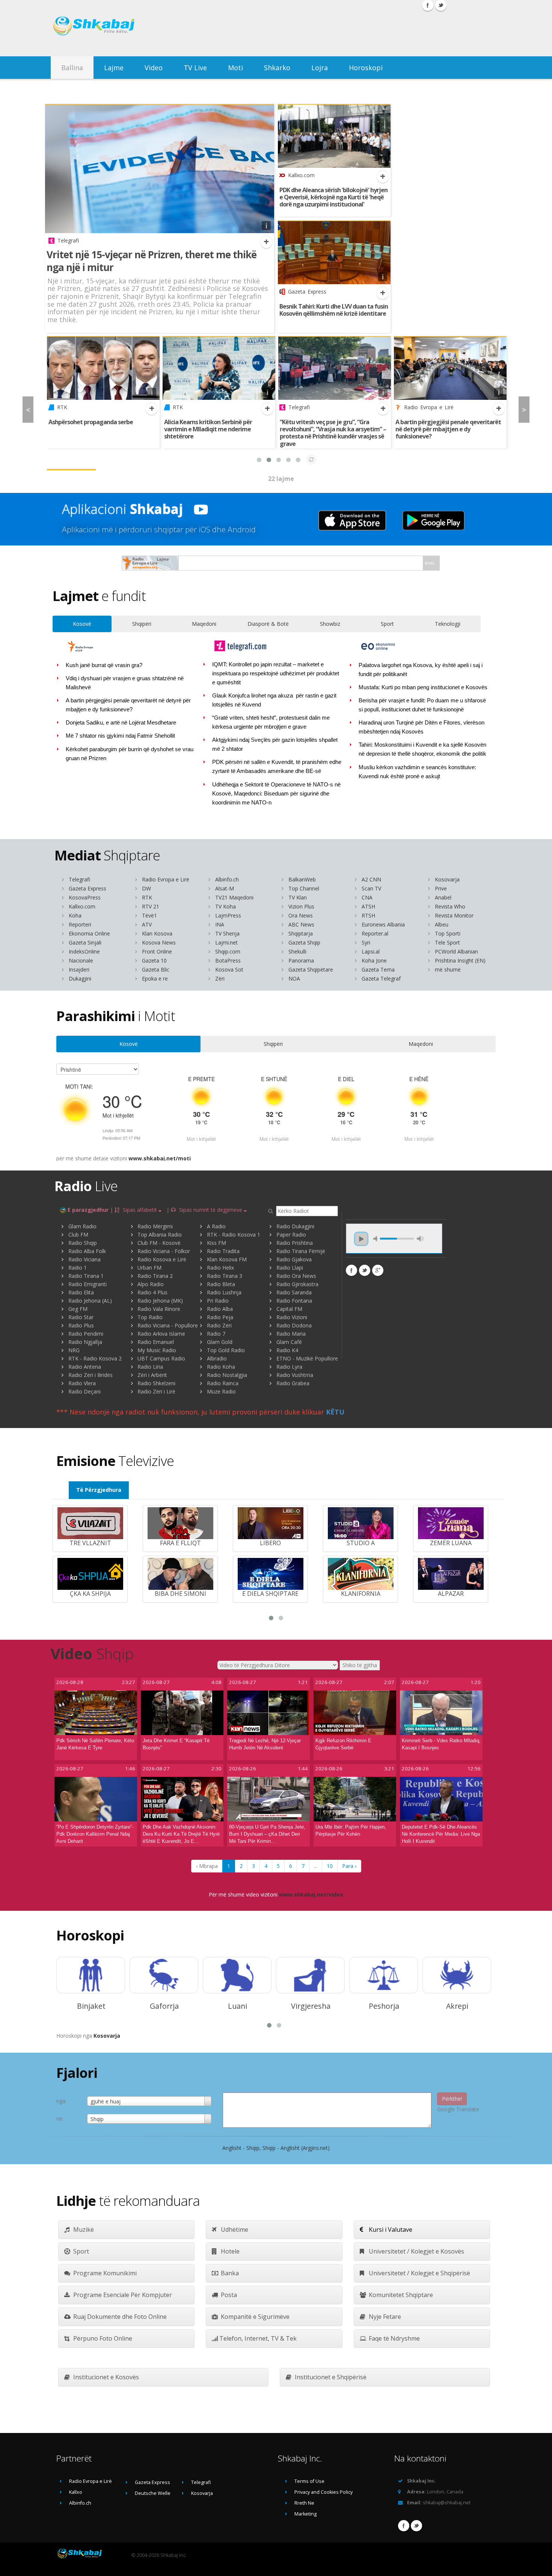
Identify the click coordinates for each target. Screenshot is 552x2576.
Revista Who (450, 906)
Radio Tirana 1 (86, 1276)
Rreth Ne (304, 2503)
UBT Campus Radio (161, 1358)
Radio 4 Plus (152, 1292)
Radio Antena (85, 1367)
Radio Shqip (83, 1243)
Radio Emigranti (87, 1284)
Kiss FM (216, 1243)
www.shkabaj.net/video (311, 1894)
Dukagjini (80, 978)
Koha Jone (374, 960)
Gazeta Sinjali (85, 942)
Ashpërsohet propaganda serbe (91, 422)
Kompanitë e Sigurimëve (254, 2317)
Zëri (220, 978)
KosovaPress (85, 897)
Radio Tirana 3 (225, 1276)
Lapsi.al (371, 951)
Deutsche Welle (153, 2493)
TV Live (195, 68)
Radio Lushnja (224, 1292)
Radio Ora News (296, 1276)
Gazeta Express (87, 888)
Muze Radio (221, 1391)
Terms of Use (309, 2481)
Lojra (320, 68)
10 (330, 1866)
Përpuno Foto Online (102, 2338)
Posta (228, 2295)
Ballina (72, 68)
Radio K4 (287, 1350)
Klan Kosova (157, 933)
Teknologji (448, 624)
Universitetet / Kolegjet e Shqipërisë (419, 2273)
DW (146, 888)
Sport (387, 624)
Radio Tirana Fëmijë (301, 1251)
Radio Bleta (221, 1284)
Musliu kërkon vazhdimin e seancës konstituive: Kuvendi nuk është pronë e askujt (418, 772)
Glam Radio (82, 1226)
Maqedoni (204, 624)
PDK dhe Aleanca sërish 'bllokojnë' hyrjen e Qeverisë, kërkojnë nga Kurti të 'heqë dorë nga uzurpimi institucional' (333, 197)
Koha (75, 915)
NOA (294, 978)
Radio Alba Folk (87, 1251)
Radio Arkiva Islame (161, 1334)
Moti (235, 68)
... (316, 1866)
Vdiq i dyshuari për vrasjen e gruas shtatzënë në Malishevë (125, 683)
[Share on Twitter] (365, 1270)
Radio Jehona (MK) (160, 1301)
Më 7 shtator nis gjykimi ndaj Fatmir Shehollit (120, 736)
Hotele (229, 2251)
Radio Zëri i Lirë (156, 1391)
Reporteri (80, 924)
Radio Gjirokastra (297, 1284)
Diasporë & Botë (268, 624)
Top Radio (150, 1317)
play (361, 1239)
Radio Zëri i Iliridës (90, 1375)
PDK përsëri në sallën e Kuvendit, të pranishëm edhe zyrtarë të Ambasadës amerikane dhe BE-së (277, 767)
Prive (441, 888)
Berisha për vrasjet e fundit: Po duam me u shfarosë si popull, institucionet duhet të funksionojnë (422, 705)
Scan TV (371, 888)
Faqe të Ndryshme (394, 2338)
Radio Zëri (219, 1325)
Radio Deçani (84, 1391)
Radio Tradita (223, 1251)
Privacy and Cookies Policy (324, 2492)
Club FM (78, 1235)
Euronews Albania (383, 924)
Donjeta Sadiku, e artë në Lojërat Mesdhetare (121, 723)
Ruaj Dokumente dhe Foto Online (119, 2317)
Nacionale (81, 960)
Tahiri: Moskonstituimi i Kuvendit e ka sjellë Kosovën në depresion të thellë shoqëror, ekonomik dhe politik (423, 749)
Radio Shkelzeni (156, 1383)
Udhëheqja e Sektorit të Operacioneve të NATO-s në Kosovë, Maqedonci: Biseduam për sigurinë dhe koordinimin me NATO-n (277, 794)
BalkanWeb (302, 879)
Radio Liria (150, 1367)
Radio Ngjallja (85, 1342)
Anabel (443, 897)
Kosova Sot (229, 969)
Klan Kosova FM (227, 1259)
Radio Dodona (294, 1325)
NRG (74, 1350)
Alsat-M (225, 888)
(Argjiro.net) (315, 2148)
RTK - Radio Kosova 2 (95, 1358)
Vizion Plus (301, 906)
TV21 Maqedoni (234, 897)
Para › (349, 1866)
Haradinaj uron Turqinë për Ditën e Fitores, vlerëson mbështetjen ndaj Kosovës (422, 727)
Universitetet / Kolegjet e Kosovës (416, 2251)
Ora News (301, 915)
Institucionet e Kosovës (105, 2377)
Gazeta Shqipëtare (311, 969)
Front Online (157, 951)
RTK (147, 897)
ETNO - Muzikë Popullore (307, 1358)
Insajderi (79, 969)
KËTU (335, 1412)
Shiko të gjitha (360, 1665)
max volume (420, 1239)
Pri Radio (218, 1301)
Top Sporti (448, 933)
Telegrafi (79, 879)
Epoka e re (155, 978)
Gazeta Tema (378, 969)
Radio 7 (216, 1334)
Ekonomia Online (89, 933)
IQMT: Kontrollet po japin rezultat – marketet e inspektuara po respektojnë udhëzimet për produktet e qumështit (276, 673)
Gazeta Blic (156, 969)
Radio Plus (81, 1325)
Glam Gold (220, 1342)
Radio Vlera (82, 1383)
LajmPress (228, 915)
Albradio (217, 1358)
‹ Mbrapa (207, 1866)
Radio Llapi (290, 1268)
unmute (377, 1239)
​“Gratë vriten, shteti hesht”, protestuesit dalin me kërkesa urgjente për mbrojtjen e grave (271, 722)
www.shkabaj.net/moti (160, 1158)
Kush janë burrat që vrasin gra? (104, 665)
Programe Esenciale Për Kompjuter (122, 2295)
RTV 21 (151, 906)
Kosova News (159, 942)
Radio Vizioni (292, 1317)
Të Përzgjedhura (99, 1490)
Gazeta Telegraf (381, 978)
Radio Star (81, 1317)
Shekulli (297, 951)
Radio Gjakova (294, 1259)
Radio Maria (291, 1334)
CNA (367, 897)
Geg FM (78, 1309)
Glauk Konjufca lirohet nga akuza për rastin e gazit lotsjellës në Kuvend (274, 700)
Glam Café (289, 1342)
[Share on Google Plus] (378, 1270)
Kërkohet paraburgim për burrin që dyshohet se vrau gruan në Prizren (130, 754)
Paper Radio (291, 1235)
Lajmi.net (226, 942)
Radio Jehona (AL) (90, 1301)
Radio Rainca (223, 1383)
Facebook (404, 2526)
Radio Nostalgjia (227, 1375)
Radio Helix (220, 1268)
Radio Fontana (294, 1301)
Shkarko (277, 68)
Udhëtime (234, 2230)
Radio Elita (81, 1292)
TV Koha (225, 906)
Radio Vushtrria (295, 1375)
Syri (366, 942)
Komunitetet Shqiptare (400, 2295)
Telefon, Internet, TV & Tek (258, 2338)
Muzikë (83, 2230)
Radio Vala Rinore (159, 1309)
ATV (147, 924)
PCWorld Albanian (456, 951)
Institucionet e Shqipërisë (330, 2377)
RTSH (368, 915)
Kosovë (82, 624)
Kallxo (76, 2492)
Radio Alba (220, 1309)
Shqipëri (142, 624)
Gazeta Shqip (304, 942)
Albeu (442, 924)
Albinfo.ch (227, 879)
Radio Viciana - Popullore (168, 1325)
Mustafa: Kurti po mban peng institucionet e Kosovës (423, 687)
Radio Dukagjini (295, 1226)
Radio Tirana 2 (155, 1276)
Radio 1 (78, 1268)
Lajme (114, 68)
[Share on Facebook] (351, 1270)
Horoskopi (366, 68)
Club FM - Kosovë (159, 1243)
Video (154, 68)
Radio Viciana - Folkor (164, 1251)
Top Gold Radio (226, 1350)
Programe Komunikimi (104, 2273)
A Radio (216, 1226)
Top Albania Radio (160, 1235)
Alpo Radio (151, 1284)
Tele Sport (447, 942)
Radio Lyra (289, 1367)
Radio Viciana (84, 1259)
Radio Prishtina (295, 1243)
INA (220, 924)
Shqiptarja (301, 933)
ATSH (368, 906)
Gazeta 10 (154, 960)
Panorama (301, 960)
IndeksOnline (84, 951)
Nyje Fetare (384, 2317)
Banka (229, 2273)
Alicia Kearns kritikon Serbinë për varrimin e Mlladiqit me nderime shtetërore (208, 429)
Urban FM (149, 1268)
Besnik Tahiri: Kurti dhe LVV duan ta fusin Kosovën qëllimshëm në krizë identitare (334, 310)
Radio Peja (220, 1317)
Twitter (416, 2526)
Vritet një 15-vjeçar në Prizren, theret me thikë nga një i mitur (152, 261)
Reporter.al (375, 933)
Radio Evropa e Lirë (166, 879)
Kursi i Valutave (390, 2230)
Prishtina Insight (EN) (460, 960)
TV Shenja (227, 933)
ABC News (301, 924)
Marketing (305, 2514)
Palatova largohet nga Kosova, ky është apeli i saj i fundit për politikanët (421, 670)
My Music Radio (157, 1350)
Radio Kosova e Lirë (162, 1259)
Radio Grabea (293, 1383)
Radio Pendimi (86, 1334)
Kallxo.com (82, 906)
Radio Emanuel (156, 1342)
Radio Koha (221, 1367)
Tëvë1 (149, 915)
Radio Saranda (294, 1292)
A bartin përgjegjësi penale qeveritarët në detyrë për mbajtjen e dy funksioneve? (448, 429)
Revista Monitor (454, 915)
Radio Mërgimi (155, 1226)
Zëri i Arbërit (152, 1375)
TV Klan (298, 897)
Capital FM (289, 1309)
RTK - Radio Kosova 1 (234, 1235)
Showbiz (330, 624)
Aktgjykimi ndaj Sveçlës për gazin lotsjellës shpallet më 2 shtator (275, 744)
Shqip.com (228, 951)
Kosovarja (447, 879)
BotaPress (228, 960)
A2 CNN (371, 879)
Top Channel (304, 888)
